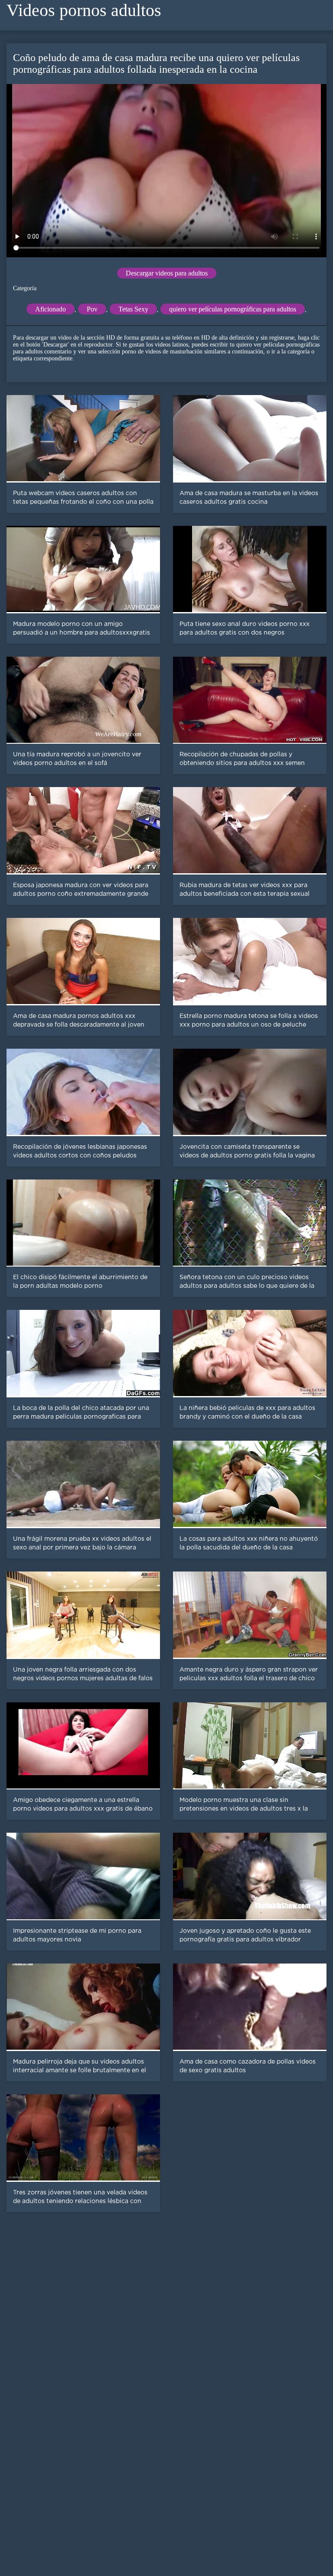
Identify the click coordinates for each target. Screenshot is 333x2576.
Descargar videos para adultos (167, 273)
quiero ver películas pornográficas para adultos (233, 309)
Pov (92, 309)
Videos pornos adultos (84, 10)
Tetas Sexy (133, 309)
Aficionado (51, 309)
